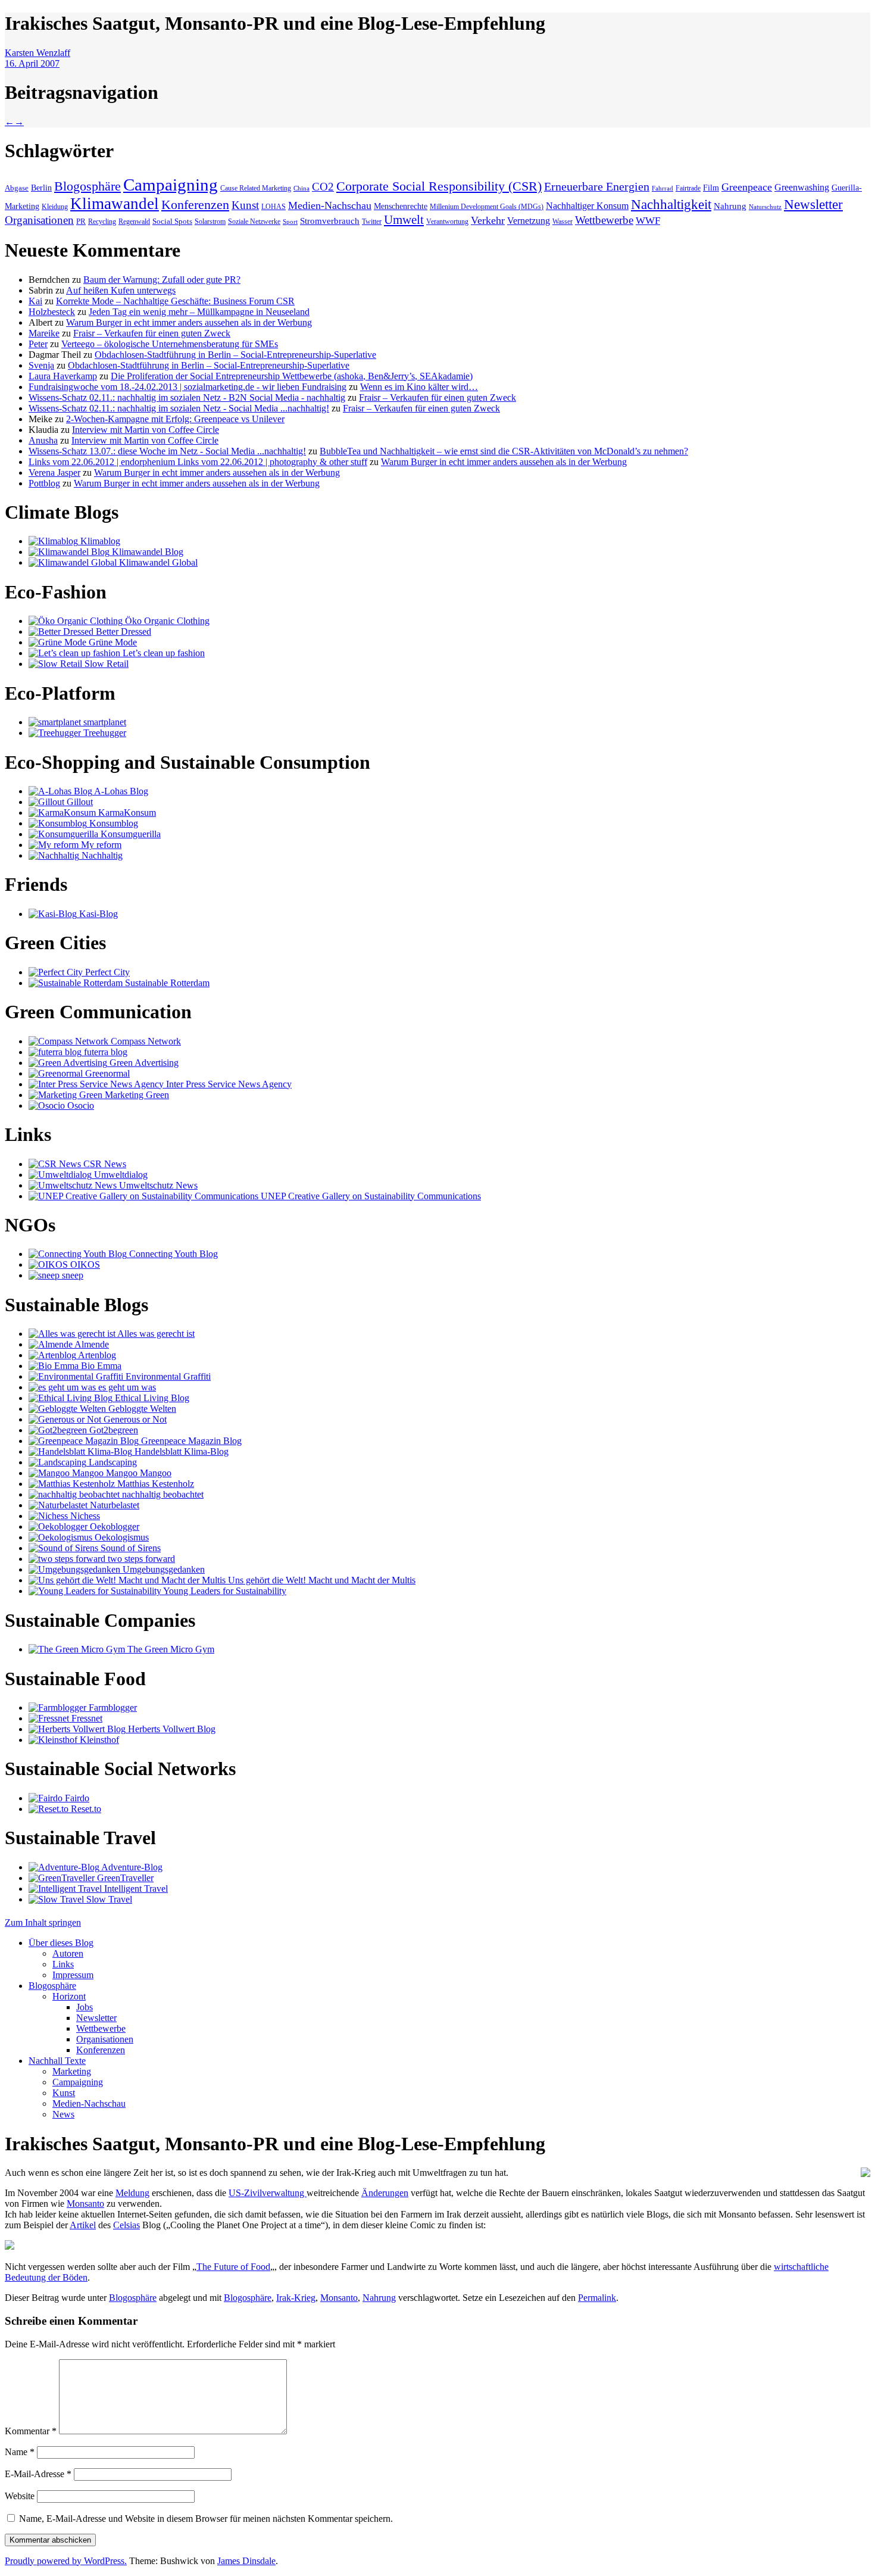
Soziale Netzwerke (254, 222)
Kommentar (31, 2431)
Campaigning (171, 185)
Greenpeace (747, 187)
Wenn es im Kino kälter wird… (419, 387)
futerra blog (104, 1052)
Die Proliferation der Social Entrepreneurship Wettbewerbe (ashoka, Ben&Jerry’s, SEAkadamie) (292, 376)
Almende (91, 1344)
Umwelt (404, 220)
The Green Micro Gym (170, 1649)
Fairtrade (688, 188)
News (63, 2114)
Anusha (43, 440)
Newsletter (813, 204)
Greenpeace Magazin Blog (190, 1441)
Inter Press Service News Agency (228, 1084)
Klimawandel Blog (146, 552)
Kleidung (55, 207)
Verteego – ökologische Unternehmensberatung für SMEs (170, 344)
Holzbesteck (52, 312)
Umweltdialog (120, 1175)
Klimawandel (115, 204)
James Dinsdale (246, 2561)
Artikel (83, 2225)
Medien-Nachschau (330, 205)
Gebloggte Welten (141, 1409)
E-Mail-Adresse (38, 2474)
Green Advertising (143, 1063)
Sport (290, 222)
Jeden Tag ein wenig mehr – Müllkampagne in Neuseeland (199, 312)
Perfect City (106, 972)
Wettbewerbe (604, 220)
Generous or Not (134, 1419)
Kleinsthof (98, 1740)
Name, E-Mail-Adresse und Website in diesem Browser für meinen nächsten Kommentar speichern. (206, 2519)
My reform (100, 845)
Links (63, 1964)
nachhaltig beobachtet (162, 1494)
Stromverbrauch (330, 221)
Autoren (68, 1953)
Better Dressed (122, 631)
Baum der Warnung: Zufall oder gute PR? (162, 280)
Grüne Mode (112, 642)
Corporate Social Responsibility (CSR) (439, 186)
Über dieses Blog (61, 1943)
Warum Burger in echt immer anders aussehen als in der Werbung (189, 322)
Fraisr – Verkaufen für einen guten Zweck (152, 333)
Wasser (562, 222)
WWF (648, 221)
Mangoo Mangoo (137, 1473)
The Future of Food (233, 2267)
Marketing (72, 2071)
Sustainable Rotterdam (166, 983)
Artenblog (96, 1355)
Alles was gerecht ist (155, 1334)
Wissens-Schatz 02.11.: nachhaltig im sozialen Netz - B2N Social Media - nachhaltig (187, 397)
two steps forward (140, 1559)
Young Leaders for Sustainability (224, 1591)
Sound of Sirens (129, 1548)
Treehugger (104, 733)
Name (20, 2452)
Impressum (73, 1975)
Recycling (102, 222)
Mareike (44, 333)
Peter (38, 344)
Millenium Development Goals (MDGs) (487, 207)
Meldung (132, 2193)
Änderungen (385, 2193)
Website (20, 2496)
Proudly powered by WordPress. (66, 2561)
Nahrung (730, 206)
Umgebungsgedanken (162, 1569)
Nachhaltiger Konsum (587, 206)
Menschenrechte (401, 206)
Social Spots (172, 221)
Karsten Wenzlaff (37, 53)
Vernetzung (529, 221)
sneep (71, 1275)
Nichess (84, 1516)
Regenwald (134, 222)
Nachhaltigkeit (671, 205)
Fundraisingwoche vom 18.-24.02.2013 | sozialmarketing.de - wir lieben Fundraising (187, 387)
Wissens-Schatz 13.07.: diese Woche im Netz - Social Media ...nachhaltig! (167, 451)
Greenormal (106, 1073)
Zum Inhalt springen (43, 1922)
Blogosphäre (87, 186)
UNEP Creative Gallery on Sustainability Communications (370, 1196)
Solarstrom (210, 222)
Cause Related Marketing (256, 188)
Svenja (41, 365)
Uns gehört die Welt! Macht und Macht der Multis (321, 1580)
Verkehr (488, 220)
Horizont (69, 1996)
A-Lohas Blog (120, 791)
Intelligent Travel (135, 1889)
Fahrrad (662, 188)
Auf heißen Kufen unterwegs (121, 290)
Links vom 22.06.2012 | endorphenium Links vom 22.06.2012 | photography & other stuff (198, 462)
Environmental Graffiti (167, 1376)
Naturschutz (765, 207)
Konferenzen (195, 205)
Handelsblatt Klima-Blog (180, 1451)
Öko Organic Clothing (166, 621)
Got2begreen (112, 1430)
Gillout (79, 802)
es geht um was (126, 1387)
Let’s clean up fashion (162, 653)
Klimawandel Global (157, 562)
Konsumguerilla (129, 834)
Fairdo (76, 1798)
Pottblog (44, 483)
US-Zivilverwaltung (268, 2193)
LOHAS (274, 207)
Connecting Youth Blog (172, 1254)
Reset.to (85, 1809)
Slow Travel (108, 1899)
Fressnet (86, 1718)
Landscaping (112, 1462)
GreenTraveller (124, 1878)
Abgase (17, 188)
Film (711, 188)
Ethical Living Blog (151, 1398)
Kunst (245, 205)
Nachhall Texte (57, 2061)
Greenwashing (802, 187)
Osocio (79, 1105)
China (301, 188)
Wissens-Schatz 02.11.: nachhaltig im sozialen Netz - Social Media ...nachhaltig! (179, 408)
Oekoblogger (113, 1526)
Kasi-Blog (97, 914)
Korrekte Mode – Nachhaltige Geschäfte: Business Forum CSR (175, 301)
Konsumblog (112, 823)
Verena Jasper (54, 473)
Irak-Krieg (296, 2298)
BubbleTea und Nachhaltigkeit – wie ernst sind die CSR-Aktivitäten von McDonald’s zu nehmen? (504, 451)
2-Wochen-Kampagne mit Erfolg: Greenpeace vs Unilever (175, 419)
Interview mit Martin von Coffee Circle (146, 430)
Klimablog (99, 541)
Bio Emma (100, 1366)
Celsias (126, 2225)
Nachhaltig (101, 855)
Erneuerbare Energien (597, 187)
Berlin (41, 188)
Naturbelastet (113, 1505)
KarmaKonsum (126, 813)
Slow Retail (105, 664)
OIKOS (84, 1264)
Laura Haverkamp (63, 376)
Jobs (85, 2007)
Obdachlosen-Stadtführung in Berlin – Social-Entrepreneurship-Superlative (235, 355)
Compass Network (145, 1041)
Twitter (372, 222)
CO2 (323, 187)
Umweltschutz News (157, 1185)
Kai (35, 301)
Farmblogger (112, 1708)
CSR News (104, 1164)
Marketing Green (136, 1095)
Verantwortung (447, 222)
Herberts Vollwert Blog (171, 1729)
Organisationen (39, 220)
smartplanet (104, 722)
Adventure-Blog (131, 1867)
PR (81, 221)
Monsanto (85, 2204)
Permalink (597, 2298)
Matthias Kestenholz (154, 1484)
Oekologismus (121, 1537)
